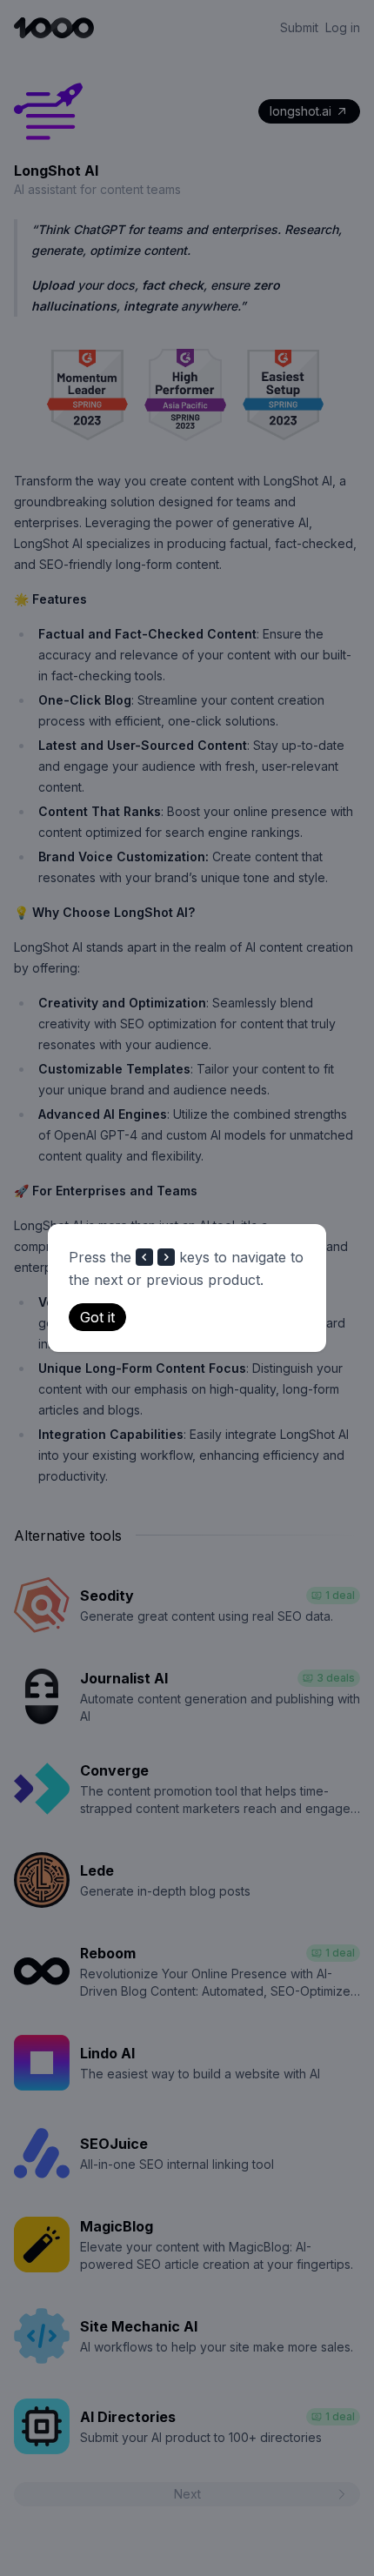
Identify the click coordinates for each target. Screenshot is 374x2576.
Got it (97, 1317)
